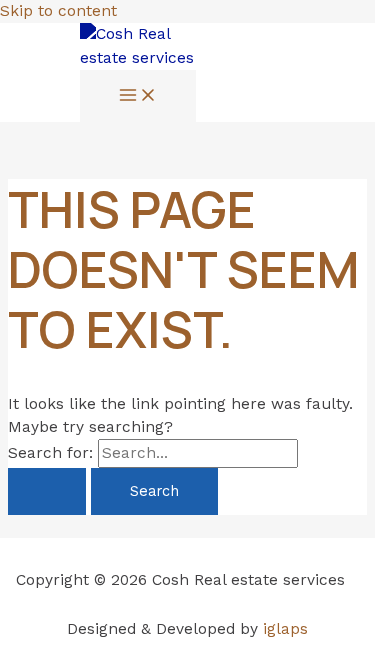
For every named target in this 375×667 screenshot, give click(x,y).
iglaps (285, 629)
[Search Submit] (47, 491)
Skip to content (58, 11)
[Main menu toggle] (138, 96)
